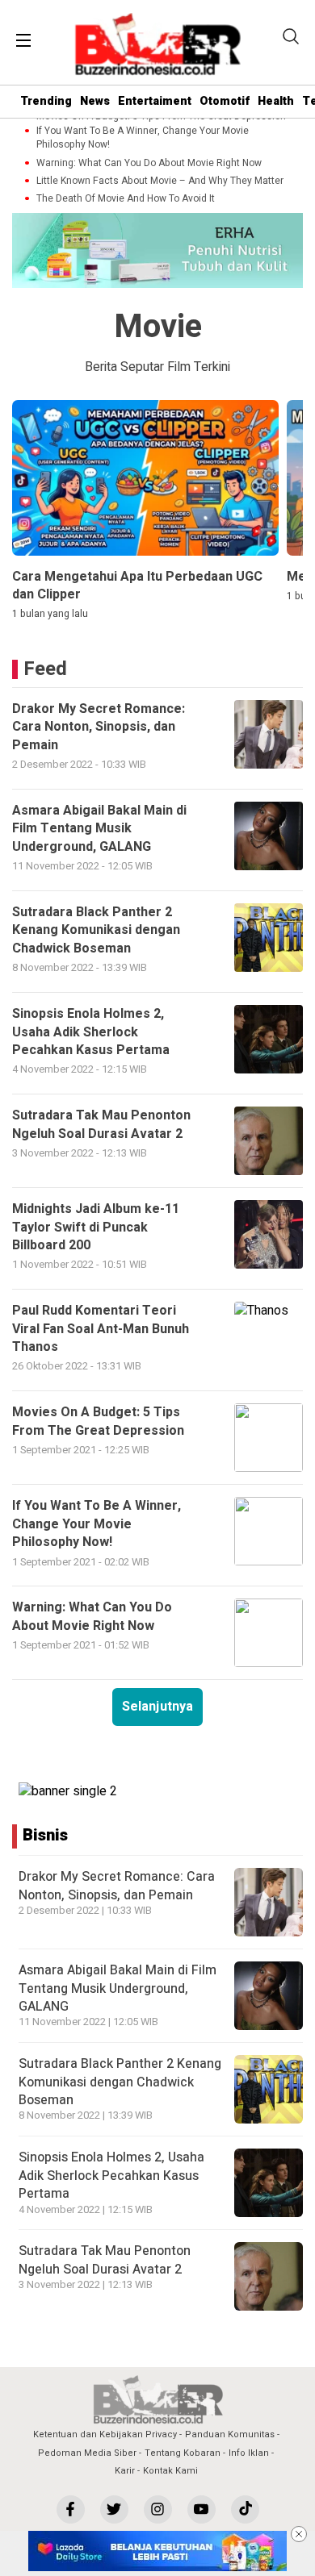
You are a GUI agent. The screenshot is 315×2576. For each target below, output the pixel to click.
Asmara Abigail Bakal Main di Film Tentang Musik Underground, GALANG (118, 1988)
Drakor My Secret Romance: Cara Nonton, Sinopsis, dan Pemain (117, 1886)
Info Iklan (249, 2453)
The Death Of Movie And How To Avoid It (126, 199)
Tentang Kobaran (183, 2453)
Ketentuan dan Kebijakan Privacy (105, 2434)
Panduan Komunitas (230, 2434)
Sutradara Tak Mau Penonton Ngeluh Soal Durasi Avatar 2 (105, 2260)
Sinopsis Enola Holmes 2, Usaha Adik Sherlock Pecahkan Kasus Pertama (111, 2176)
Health (276, 101)
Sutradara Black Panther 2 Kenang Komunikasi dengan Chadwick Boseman (120, 2082)
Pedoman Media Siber (87, 2453)
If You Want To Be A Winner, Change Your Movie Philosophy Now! (143, 138)
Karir (125, 2471)
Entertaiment (155, 101)
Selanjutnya (157, 1707)
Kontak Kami (170, 2471)
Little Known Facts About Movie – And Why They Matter (160, 181)
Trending (46, 101)
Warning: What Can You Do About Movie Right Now (149, 163)
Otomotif (225, 101)
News (95, 101)
